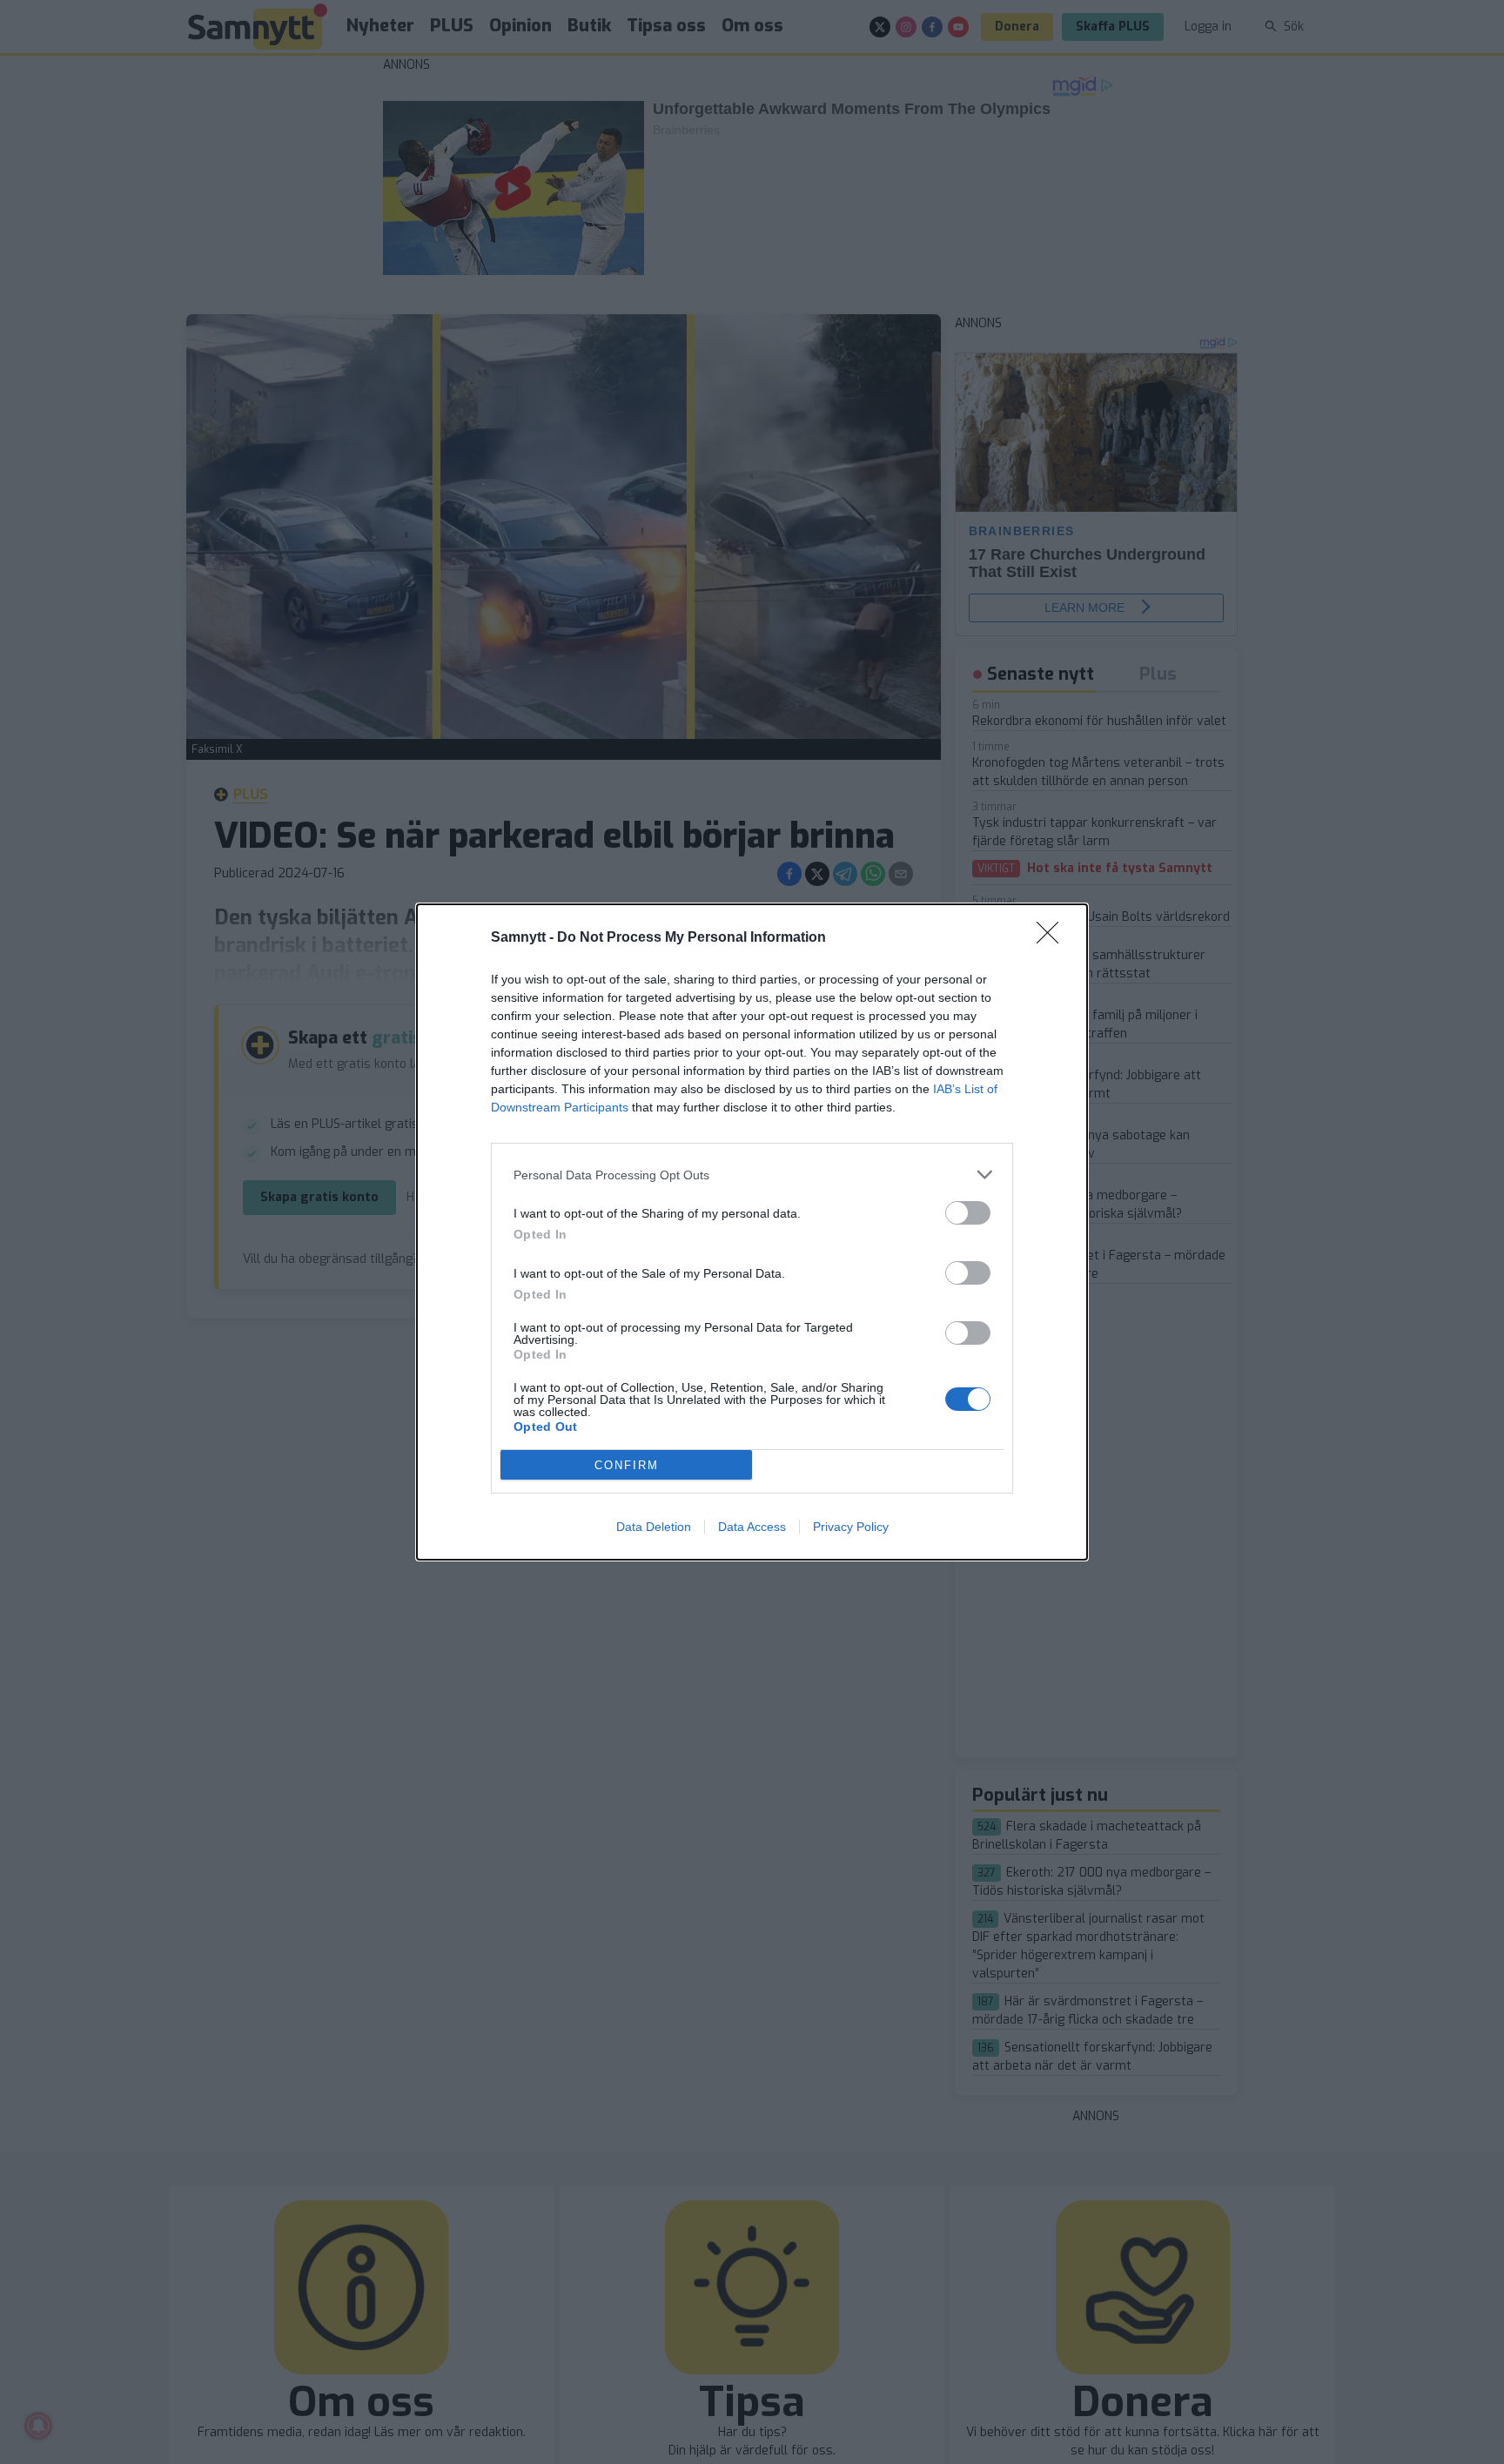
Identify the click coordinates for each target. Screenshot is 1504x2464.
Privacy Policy (851, 1527)
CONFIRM (627, 1465)
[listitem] (752, 1175)
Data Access (752, 1527)
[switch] (968, 1213)
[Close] (1053, 938)
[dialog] (752, 1232)
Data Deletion (654, 1527)
